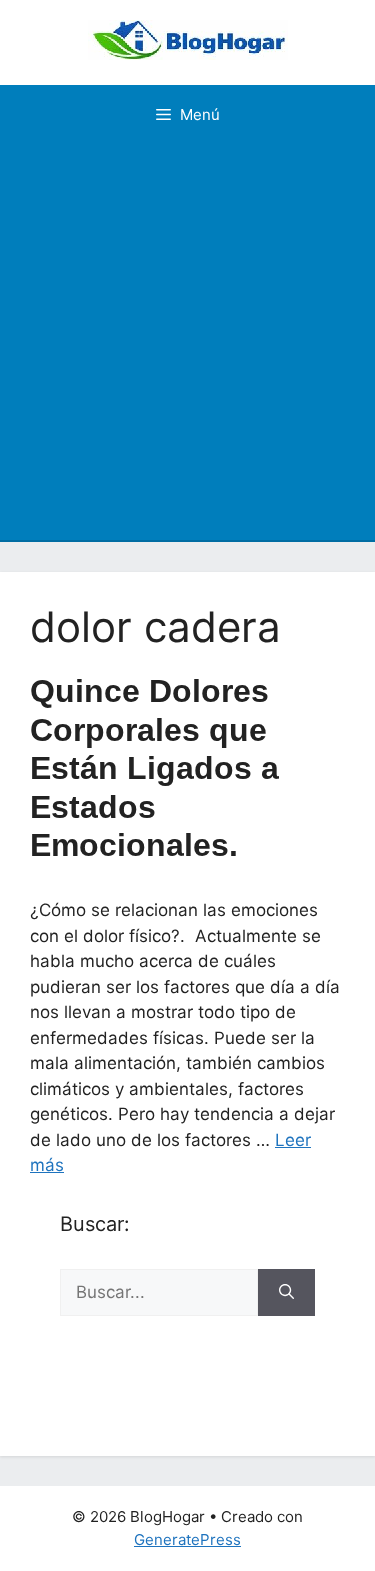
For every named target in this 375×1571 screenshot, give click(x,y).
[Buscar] (286, 1293)
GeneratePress (187, 1539)
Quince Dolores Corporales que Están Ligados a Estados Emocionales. (154, 768)
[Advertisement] (187, 342)
